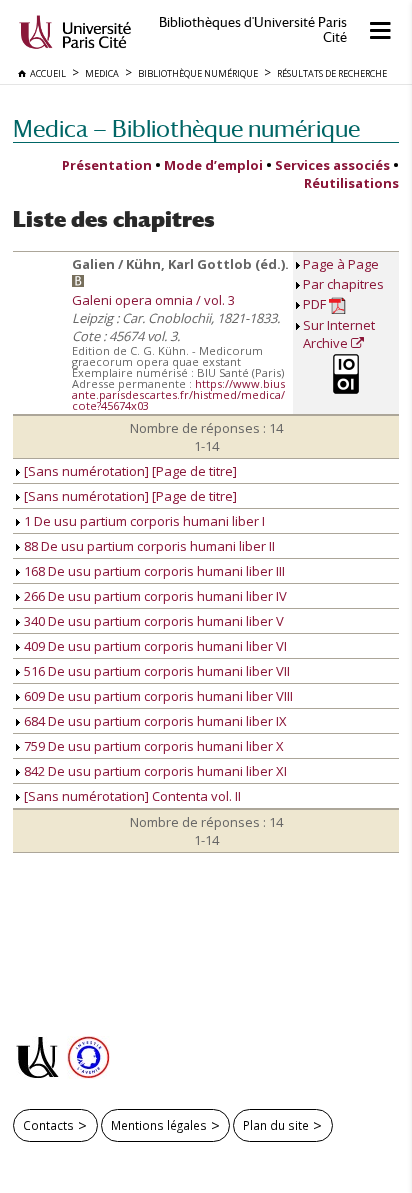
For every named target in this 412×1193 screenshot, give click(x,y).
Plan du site (276, 1125)
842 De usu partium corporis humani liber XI (154, 771)
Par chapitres (343, 284)
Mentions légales (159, 1125)
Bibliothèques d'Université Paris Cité (253, 30)
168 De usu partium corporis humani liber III (153, 571)
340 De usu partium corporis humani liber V (152, 621)
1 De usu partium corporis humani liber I (143, 521)
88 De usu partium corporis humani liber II (148, 546)
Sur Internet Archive (339, 334)
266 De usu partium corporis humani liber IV (154, 596)
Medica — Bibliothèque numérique (186, 128)
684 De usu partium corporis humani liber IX (154, 721)
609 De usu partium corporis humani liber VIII (157, 696)
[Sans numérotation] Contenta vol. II (131, 796)
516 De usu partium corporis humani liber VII (155, 671)
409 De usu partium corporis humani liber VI (154, 646)
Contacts (48, 1125)
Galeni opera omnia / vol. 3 (153, 300)
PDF (316, 304)
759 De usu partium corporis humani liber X (152, 746)
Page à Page (341, 264)
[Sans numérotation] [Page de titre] (129, 471)
